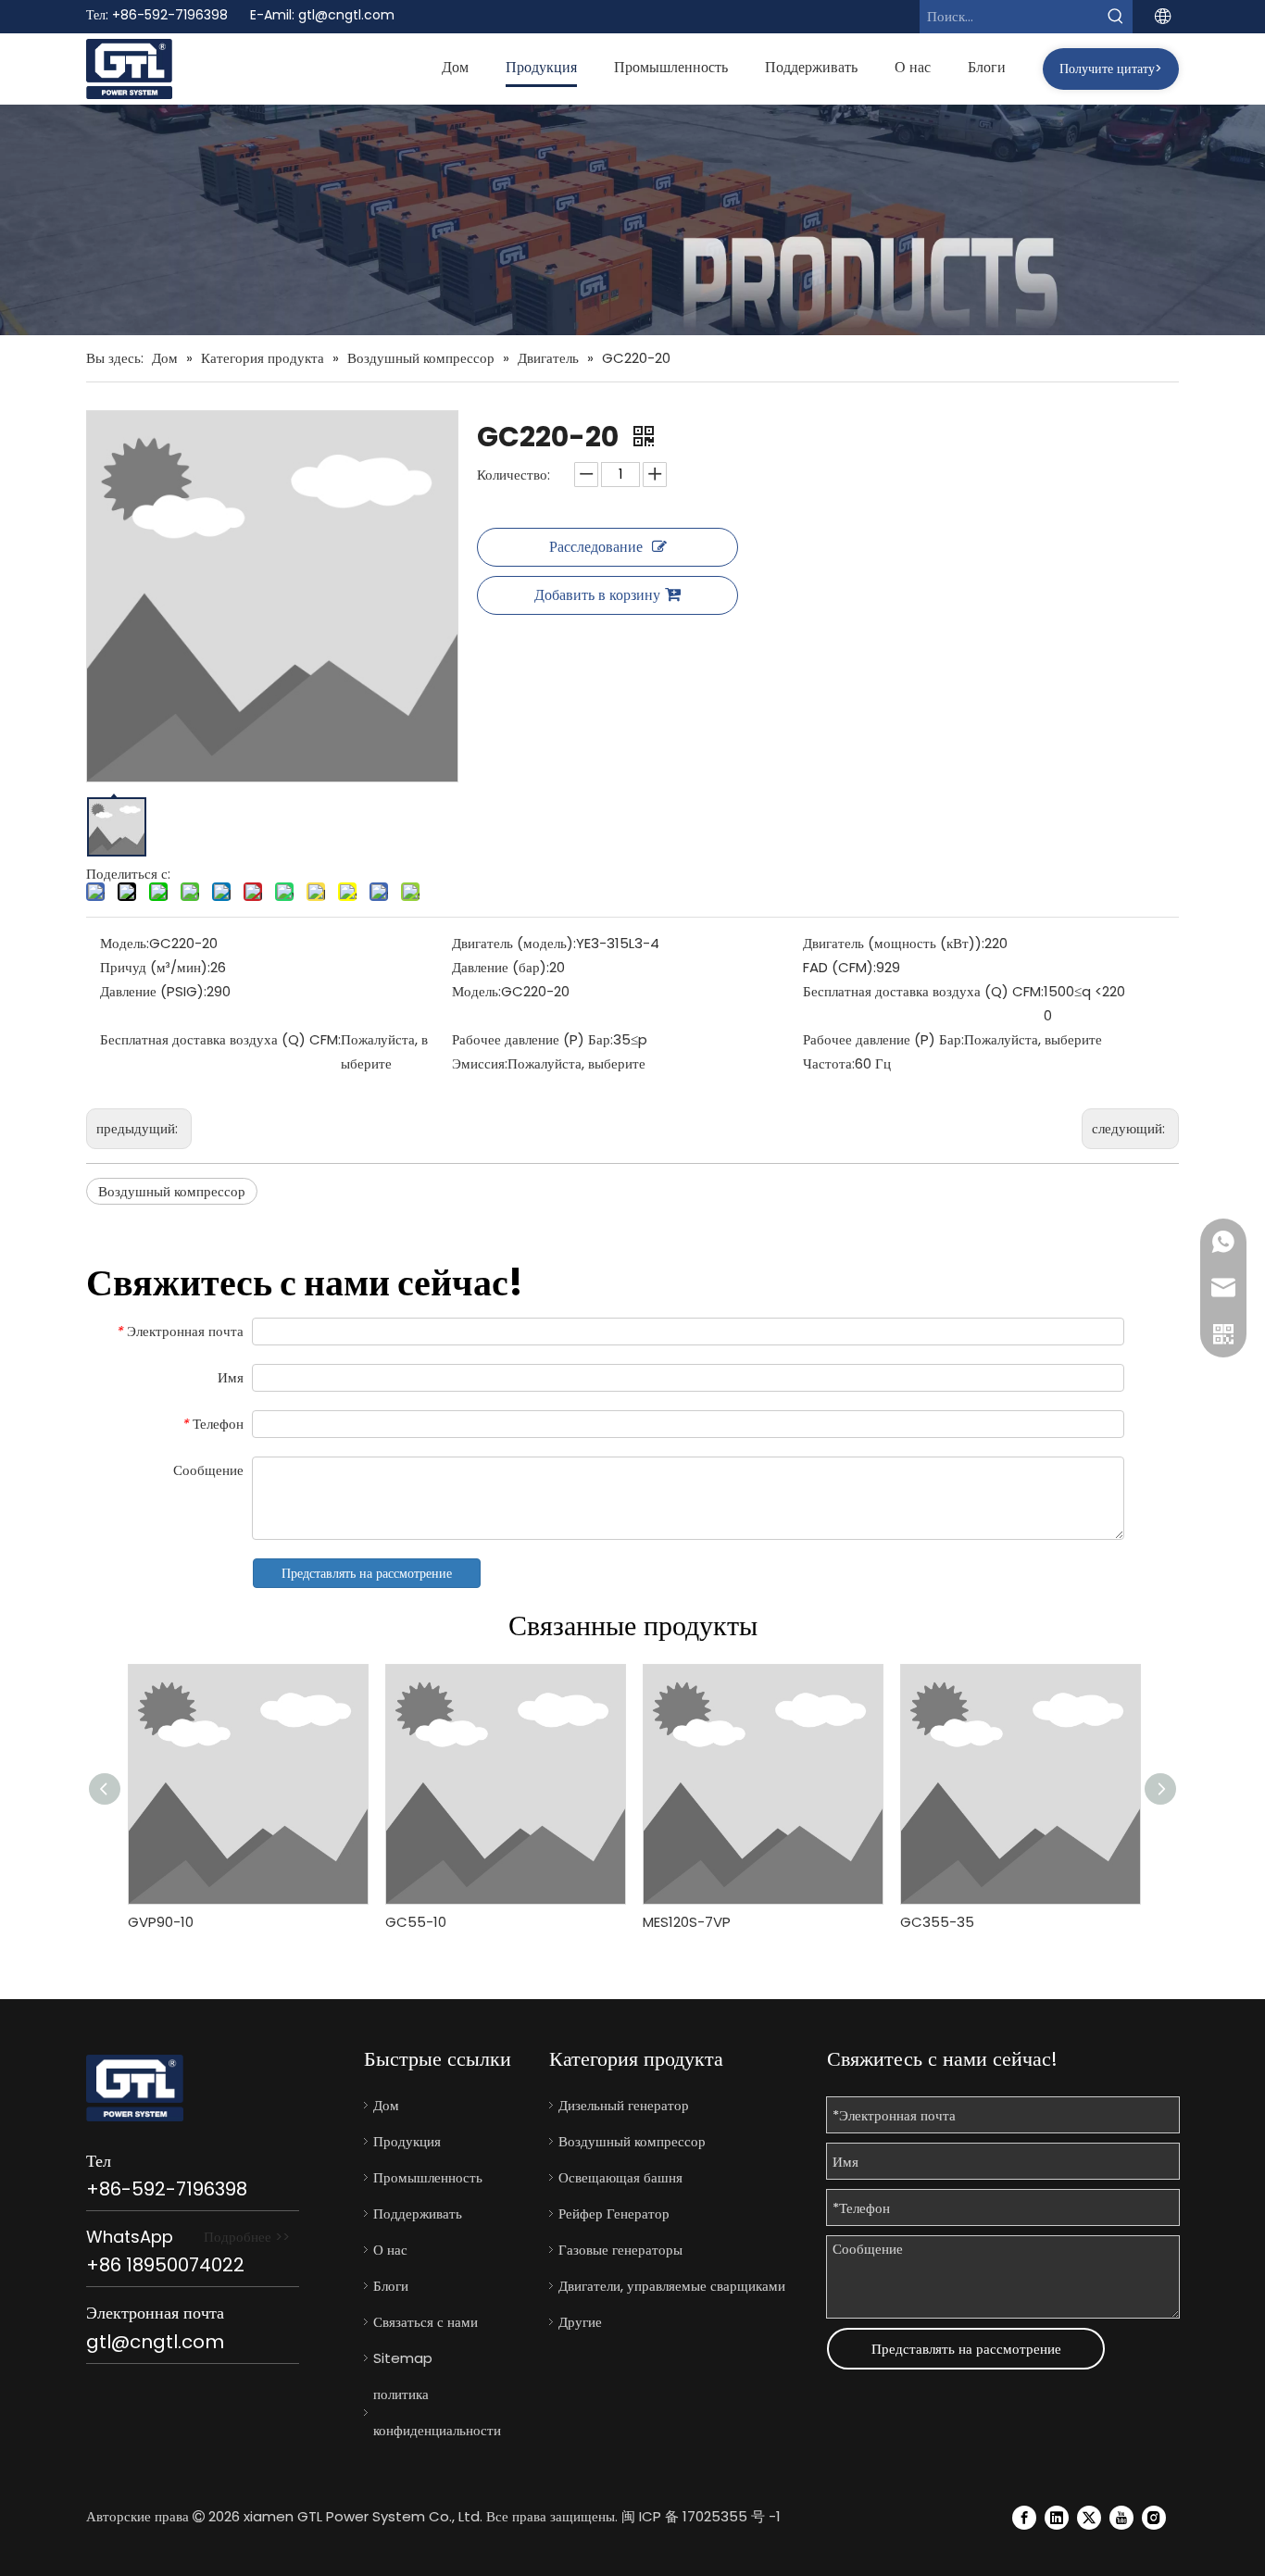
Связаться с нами (426, 2322)
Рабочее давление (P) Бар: (532, 1039)
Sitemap (403, 2358)
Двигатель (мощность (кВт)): (894, 943)
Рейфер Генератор (614, 2213)
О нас (390, 2250)
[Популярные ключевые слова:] (1116, 17)
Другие (580, 2322)
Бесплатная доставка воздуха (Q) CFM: (923, 991)
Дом (386, 2105)
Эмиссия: (480, 1063)
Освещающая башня (620, 2177)
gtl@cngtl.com (346, 15)
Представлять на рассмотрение (367, 1573)
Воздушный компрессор (172, 1191)
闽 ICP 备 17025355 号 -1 (701, 2516)
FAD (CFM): (839, 967)
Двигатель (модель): (514, 943)
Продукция (407, 2141)
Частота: (829, 1063)
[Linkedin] (1057, 2517)
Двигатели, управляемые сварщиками (672, 2286)
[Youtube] (1121, 2517)
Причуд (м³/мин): (155, 967)
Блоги (391, 2286)
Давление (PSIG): (153, 991)
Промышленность (428, 2177)
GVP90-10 (161, 1922)
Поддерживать (418, 2213)
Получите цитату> (1111, 69)
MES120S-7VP (687, 1922)
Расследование (596, 547)
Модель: (125, 943)
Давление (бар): (501, 967)
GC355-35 (937, 1922)
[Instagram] (1154, 2517)
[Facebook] (1024, 2517)
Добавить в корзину (597, 595)
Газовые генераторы (620, 2250)
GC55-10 (416, 1922)
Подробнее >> (247, 2237)
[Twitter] (1089, 2517)
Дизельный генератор (624, 2105)
